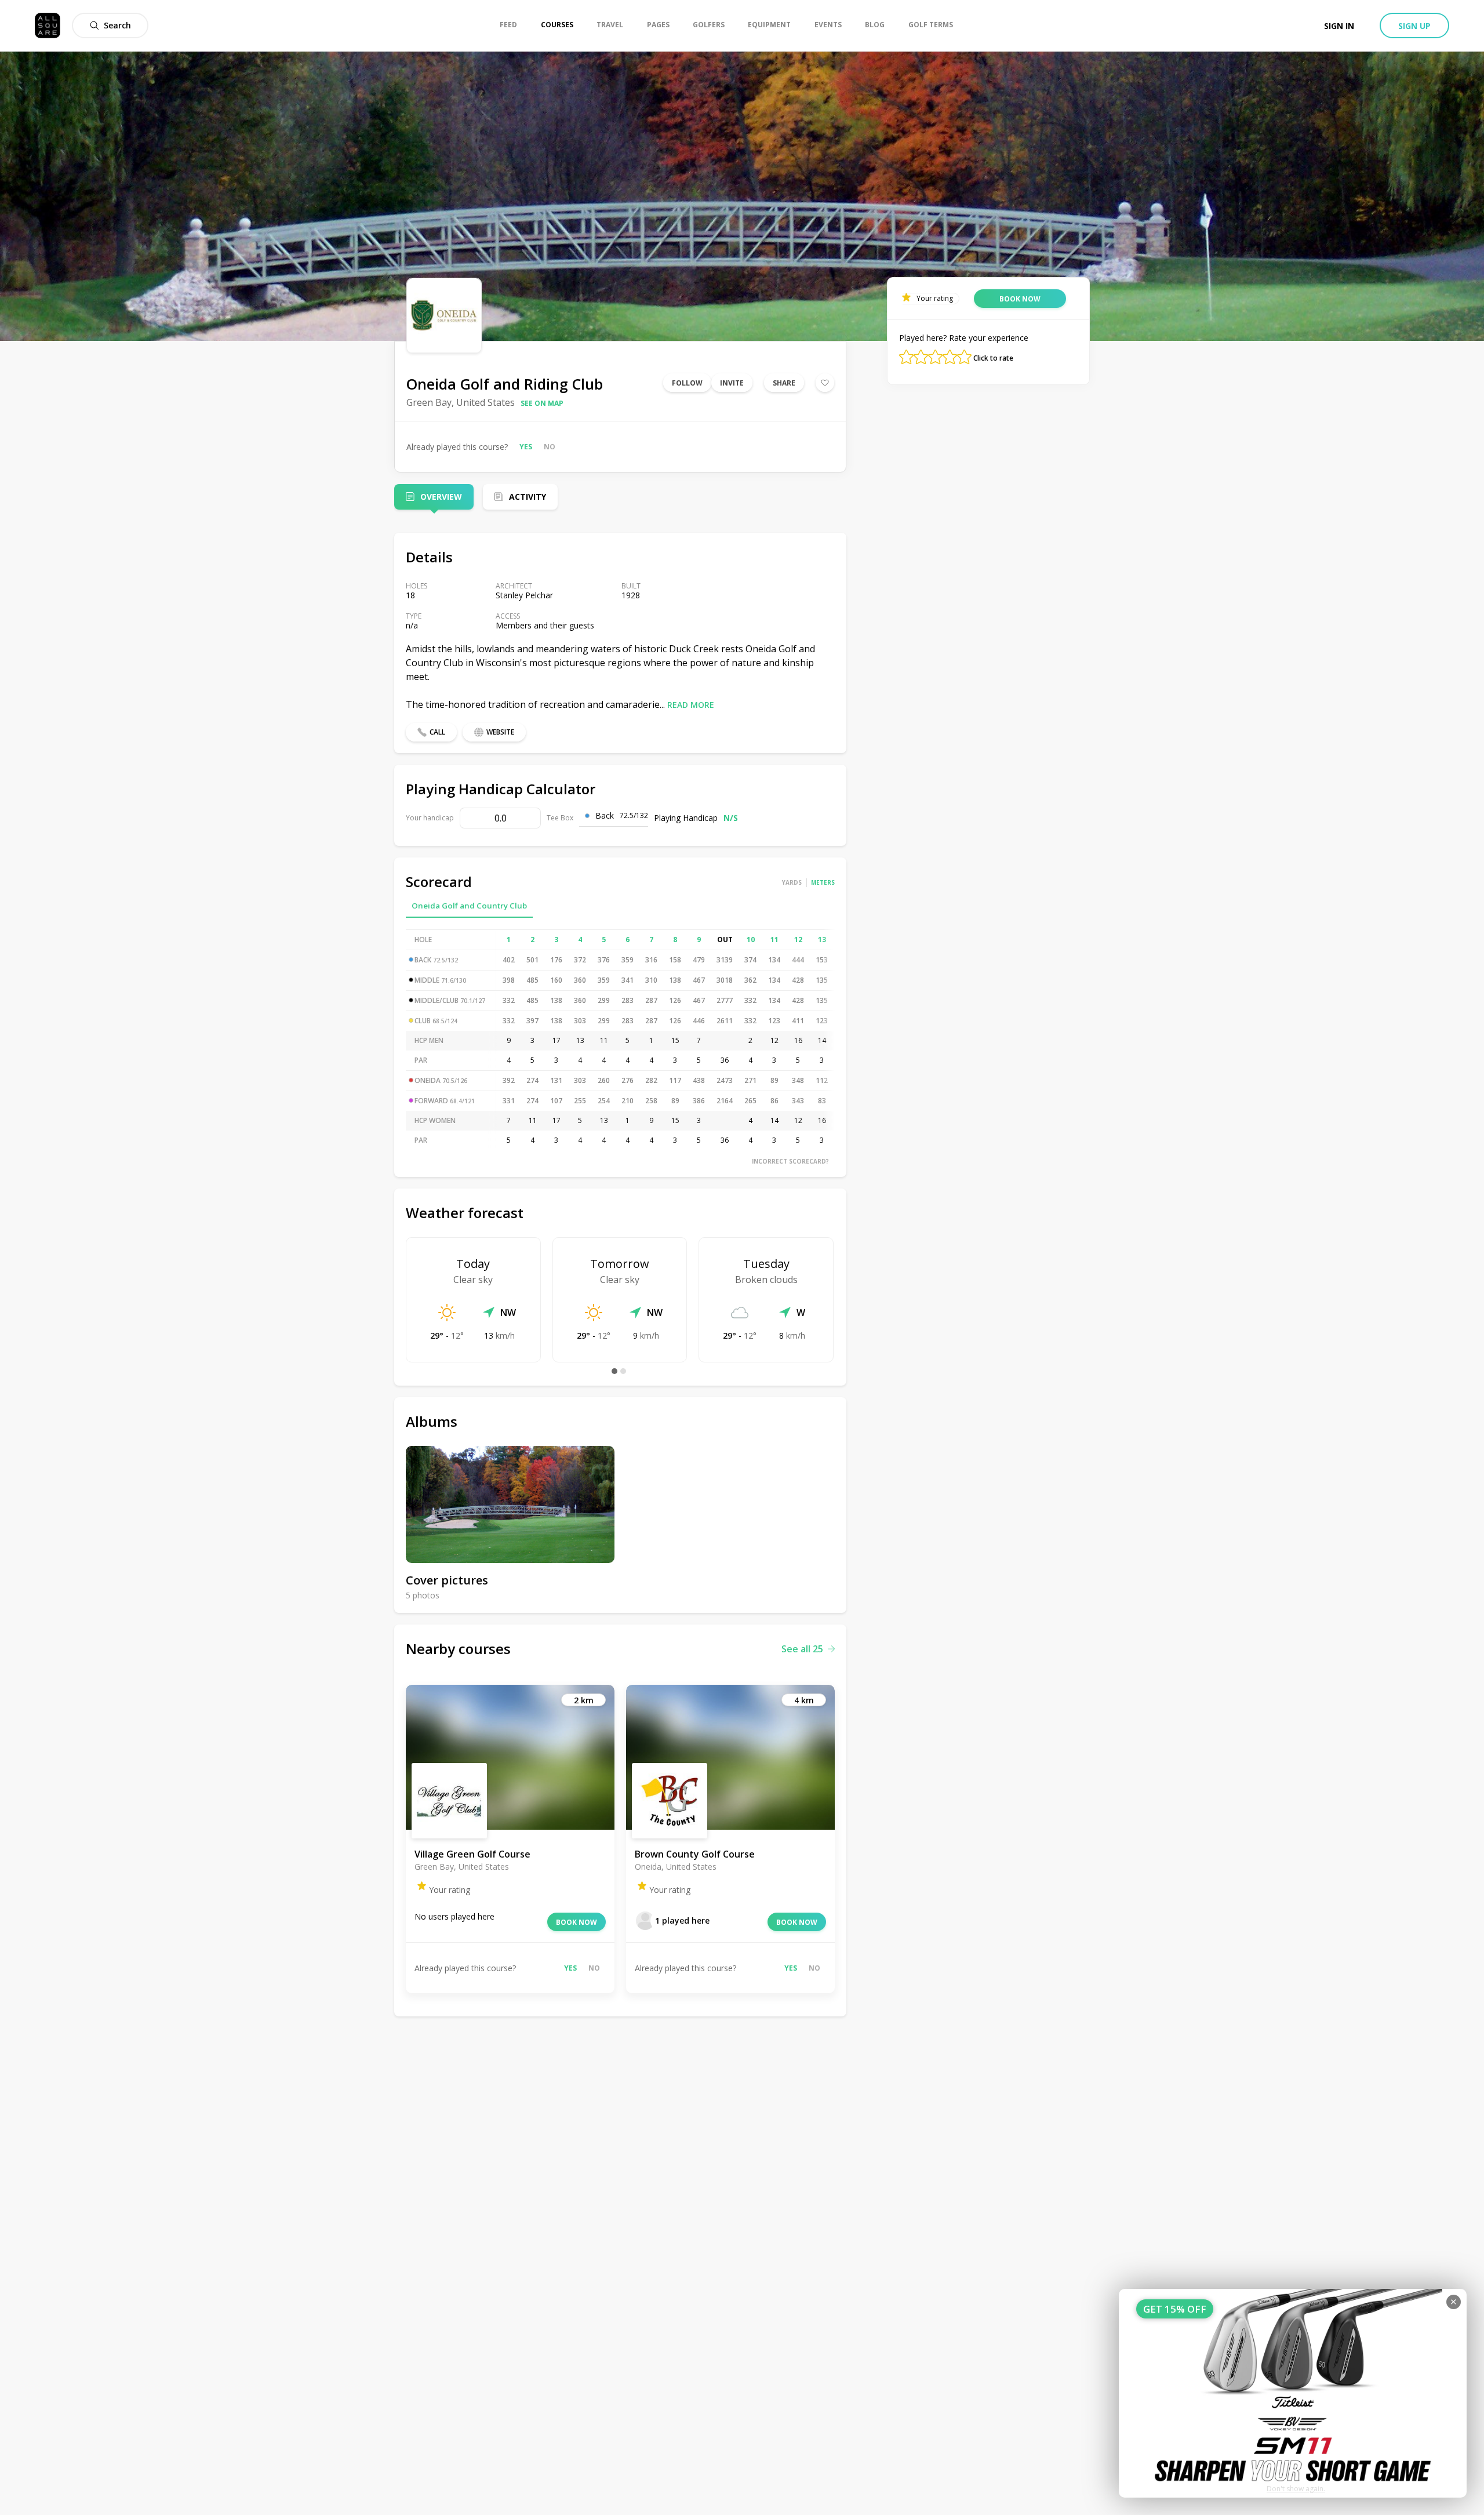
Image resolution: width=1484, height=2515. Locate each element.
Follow (687, 383)
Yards (792, 882)
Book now (576, 1922)
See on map (542, 403)
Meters (823, 882)
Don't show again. (1296, 2489)
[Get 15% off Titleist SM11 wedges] (1293, 2393)
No (550, 447)
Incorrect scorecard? (790, 1161)
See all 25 (802, 1649)
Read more (691, 705)
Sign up (1414, 26)
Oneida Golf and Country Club (469, 906)
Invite (732, 383)
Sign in (1339, 26)
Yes (526, 447)
